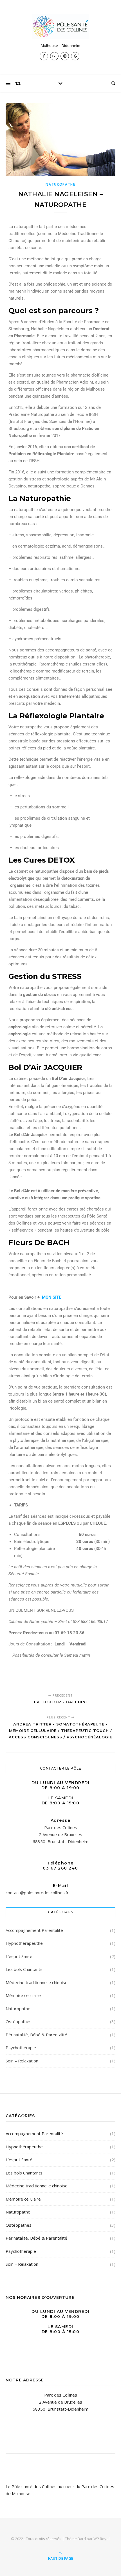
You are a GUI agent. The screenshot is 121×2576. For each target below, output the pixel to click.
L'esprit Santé (19, 1956)
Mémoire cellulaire (23, 1995)
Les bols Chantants (24, 1969)
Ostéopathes (19, 2021)
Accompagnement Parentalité (34, 1930)
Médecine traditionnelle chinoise (37, 1982)
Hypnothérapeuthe (24, 1943)
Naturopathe (60, 184)
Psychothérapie (21, 2048)
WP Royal (101, 2539)
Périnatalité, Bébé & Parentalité (36, 2035)
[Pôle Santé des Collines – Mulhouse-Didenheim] (60, 27)
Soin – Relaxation (22, 2061)
